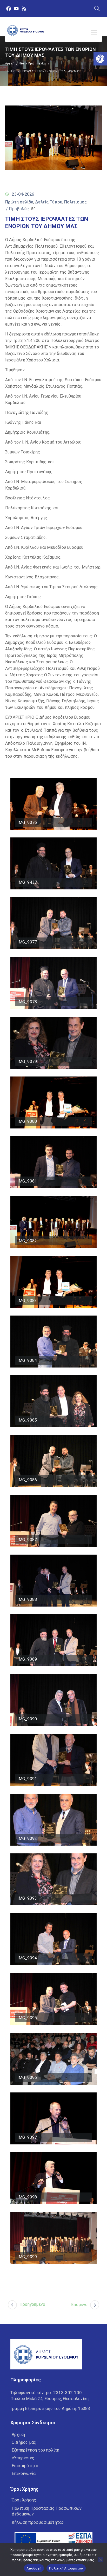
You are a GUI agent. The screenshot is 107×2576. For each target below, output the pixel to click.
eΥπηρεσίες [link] (23, 2458)
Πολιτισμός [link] (76, 202)
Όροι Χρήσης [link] (24, 2500)
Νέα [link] (21, 64)
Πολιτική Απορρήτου (66, 2568)
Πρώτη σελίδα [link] (37, 64)
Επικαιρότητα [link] (25, 2466)
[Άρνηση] (101, 2560)
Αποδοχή (34, 2568)
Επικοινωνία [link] (24, 2473)
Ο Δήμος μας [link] (24, 2442)
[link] (100, 59)
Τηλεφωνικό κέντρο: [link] (46, 2393)
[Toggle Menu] (95, 33)
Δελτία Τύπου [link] (49, 202)
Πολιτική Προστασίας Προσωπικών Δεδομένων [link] (47, 2511)
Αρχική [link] (10, 64)
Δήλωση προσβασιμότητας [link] (38, 2522)
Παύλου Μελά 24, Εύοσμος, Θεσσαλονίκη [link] (49, 2399)
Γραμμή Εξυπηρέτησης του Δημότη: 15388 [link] (50, 2409)
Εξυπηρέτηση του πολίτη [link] (35, 2450)
